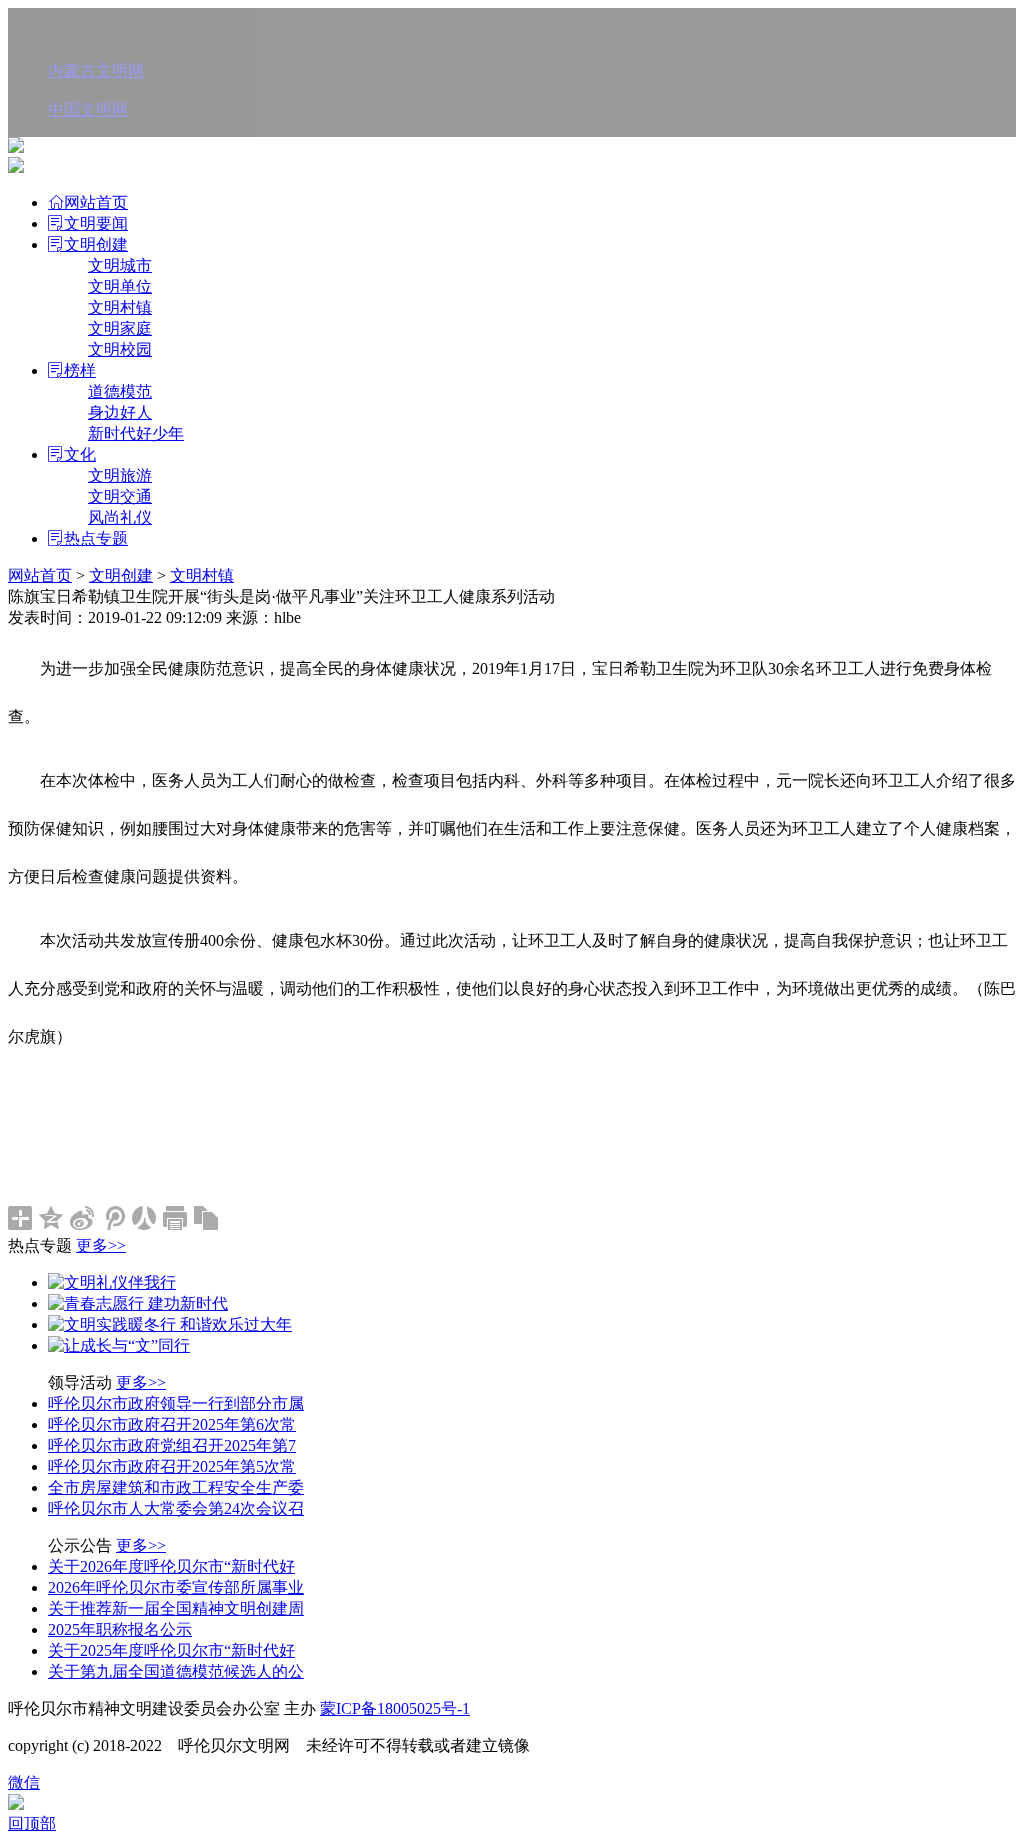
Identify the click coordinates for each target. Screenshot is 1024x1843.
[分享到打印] (175, 1218)
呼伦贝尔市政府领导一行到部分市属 (176, 1403)
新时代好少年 (136, 433)
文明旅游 (120, 475)
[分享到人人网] (144, 1218)
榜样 (80, 370)
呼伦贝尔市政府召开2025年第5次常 (172, 1466)
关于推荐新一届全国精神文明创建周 (176, 1608)
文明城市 (120, 265)
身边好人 (120, 412)
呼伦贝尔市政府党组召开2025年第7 (172, 1445)
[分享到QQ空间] (51, 1218)
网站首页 (96, 202)
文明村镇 (120, 307)
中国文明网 (88, 109)
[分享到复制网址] (206, 1218)
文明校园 (120, 349)
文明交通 (120, 496)
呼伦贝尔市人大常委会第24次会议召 (176, 1508)
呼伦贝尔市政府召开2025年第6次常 (172, 1424)
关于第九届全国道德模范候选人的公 (176, 1671)
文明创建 (96, 244)
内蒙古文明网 (96, 70)
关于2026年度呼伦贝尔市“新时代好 (171, 1566)
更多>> (101, 1245)
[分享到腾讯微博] (113, 1218)
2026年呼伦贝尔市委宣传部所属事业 (176, 1587)
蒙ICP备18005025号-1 (395, 1708)
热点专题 (96, 538)
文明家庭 (120, 328)
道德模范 (120, 391)
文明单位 (120, 286)
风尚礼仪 (120, 517)
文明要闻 (96, 223)
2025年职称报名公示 (120, 1629)
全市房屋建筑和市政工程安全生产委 (176, 1487)
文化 (80, 454)
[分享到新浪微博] (82, 1218)
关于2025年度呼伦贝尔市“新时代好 (171, 1650)
